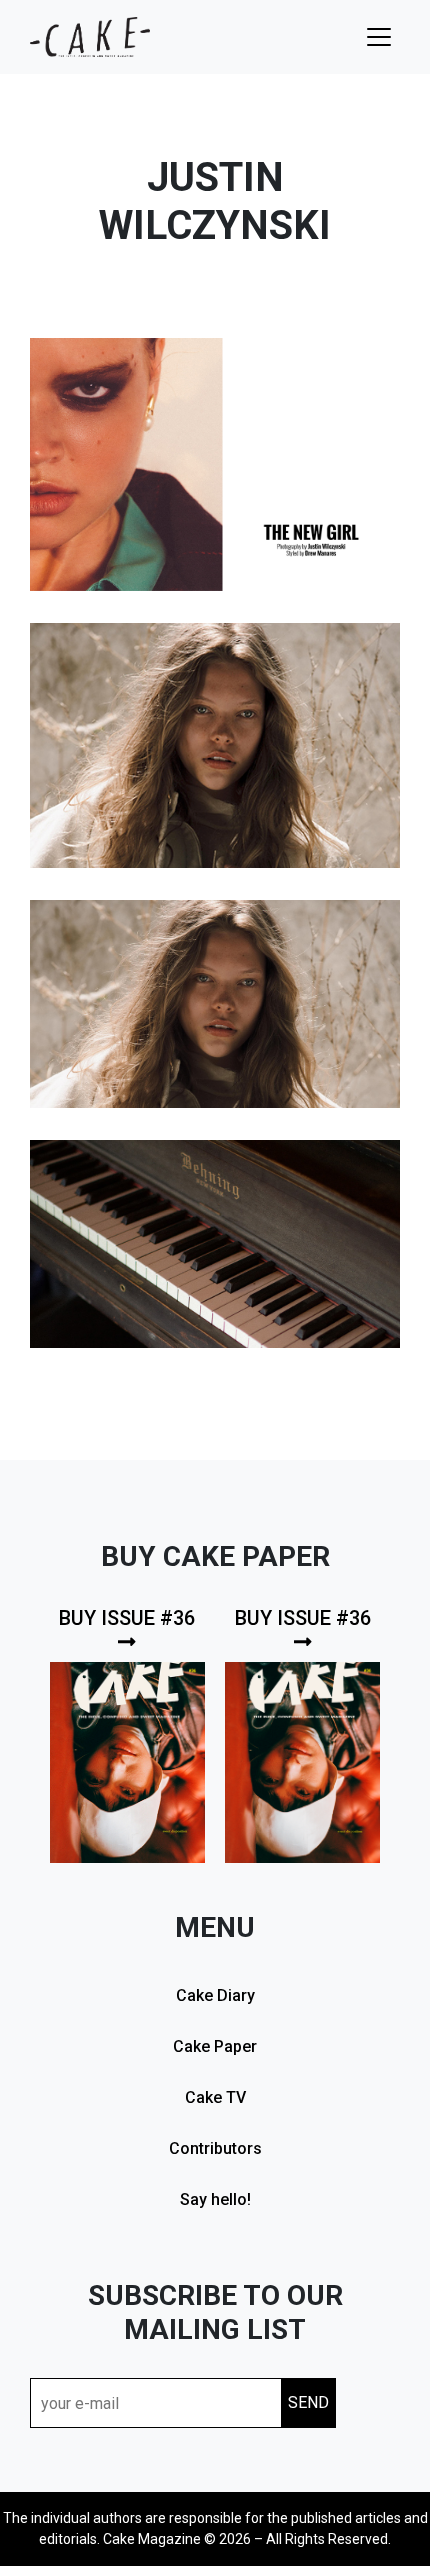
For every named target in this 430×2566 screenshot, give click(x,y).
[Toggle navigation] (379, 37)
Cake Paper (215, 2046)
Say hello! (215, 2199)
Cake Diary (215, 1995)
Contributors (215, 2148)
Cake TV (215, 2097)
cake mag (90, 37)
